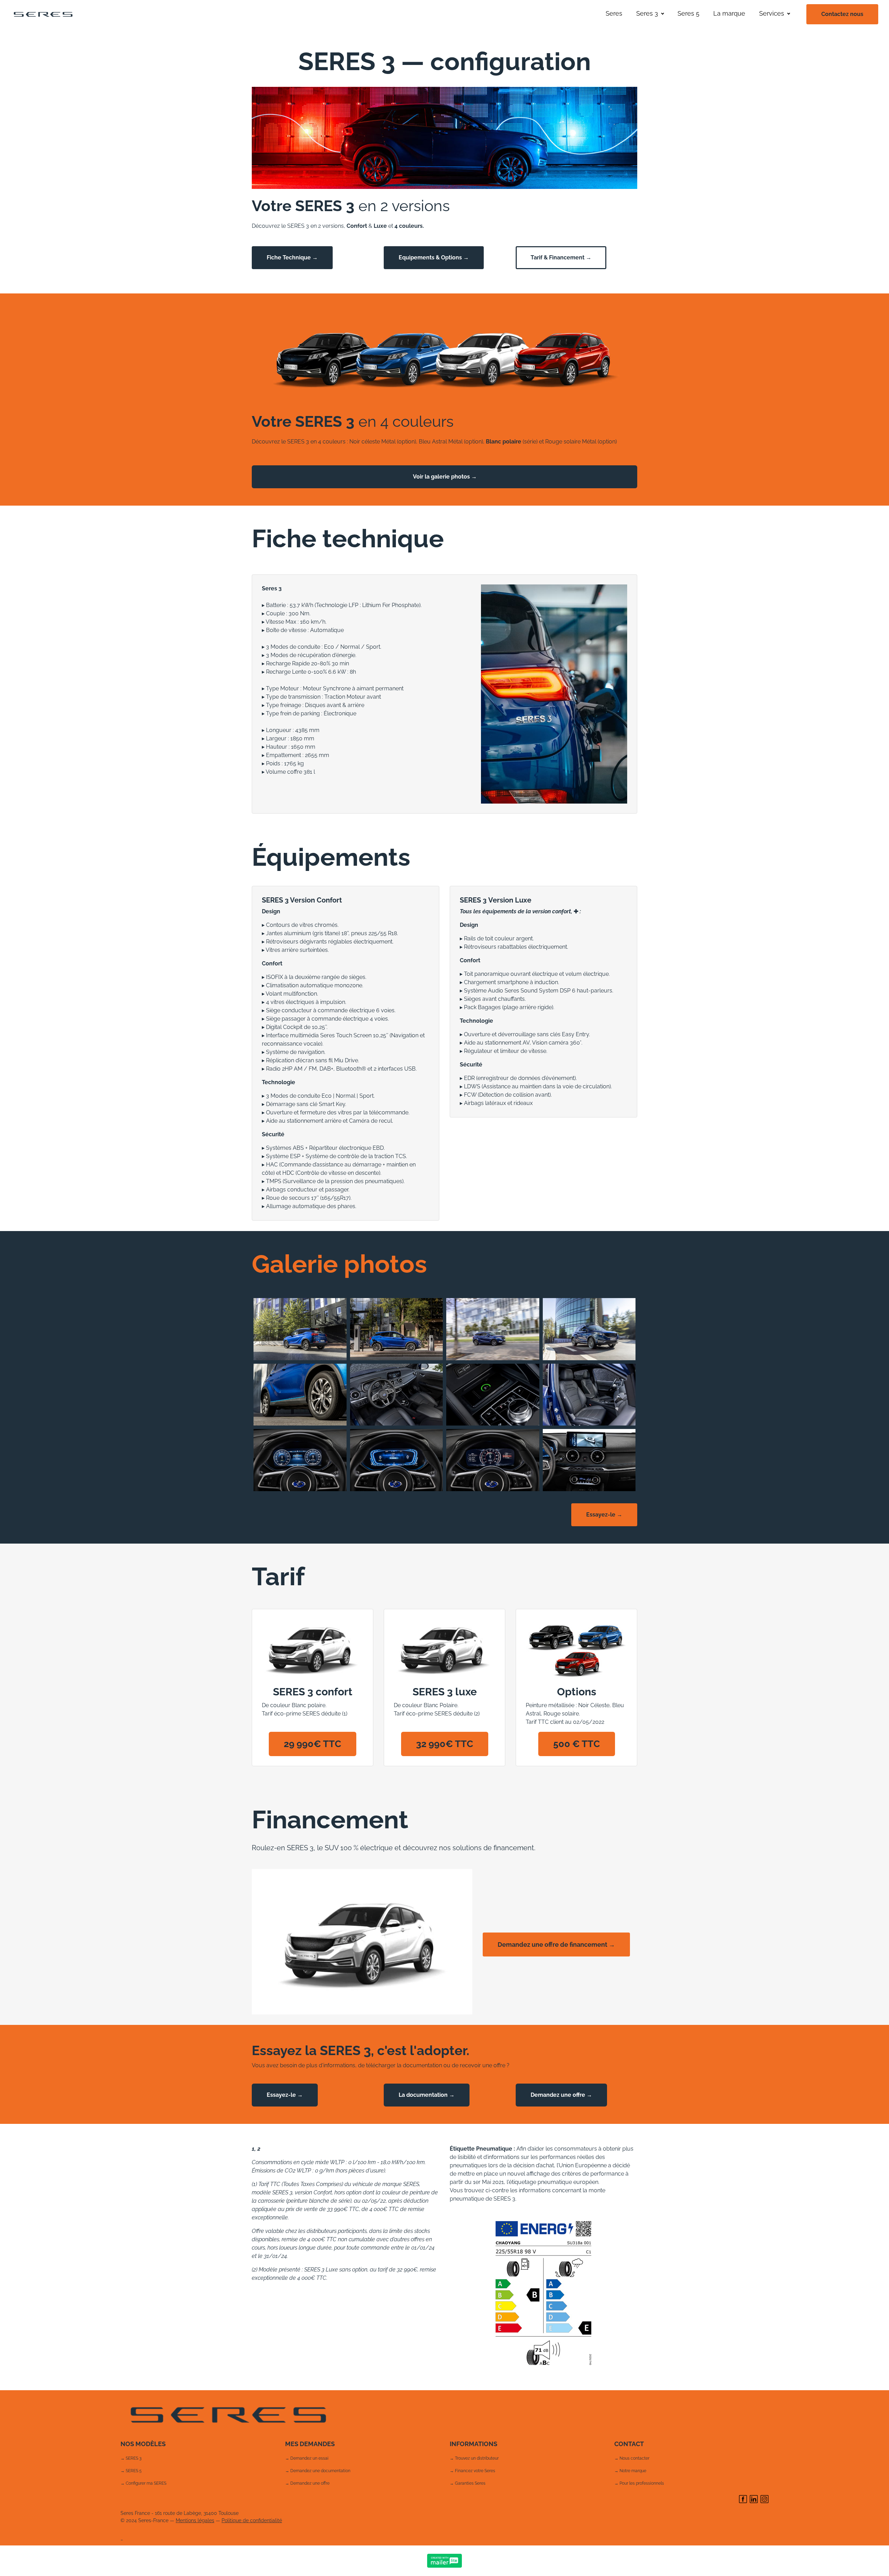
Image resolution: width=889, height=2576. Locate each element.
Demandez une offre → (561, 2095)
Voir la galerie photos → (445, 477)
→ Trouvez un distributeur (474, 2458)
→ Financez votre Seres (472, 2471)
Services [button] (772, 13)
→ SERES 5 (131, 2471)
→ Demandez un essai (307, 2458)
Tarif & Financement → (561, 257)
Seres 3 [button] (647, 13)
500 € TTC (577, 1744)
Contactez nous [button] (842, 14)
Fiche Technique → (292, 257)
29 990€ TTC (313, 1744)
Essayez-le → (604, 1515)
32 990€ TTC (445, 1744)
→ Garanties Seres (468, 2483)
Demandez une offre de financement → (556, 1945)
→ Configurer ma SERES (143, 2483)
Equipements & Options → (434, 257)
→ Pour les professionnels (639, 2483)
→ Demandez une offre (307, 2483)
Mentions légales (195, 2520)
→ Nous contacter (632, 2458)
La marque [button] (729, 13)
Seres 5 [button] (688, 13)
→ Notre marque (630, 2471)
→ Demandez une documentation (318, 2471)
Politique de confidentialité (252, 2520)
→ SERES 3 (131, 2458)
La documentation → (427, 2095)
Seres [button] (614, 13)
